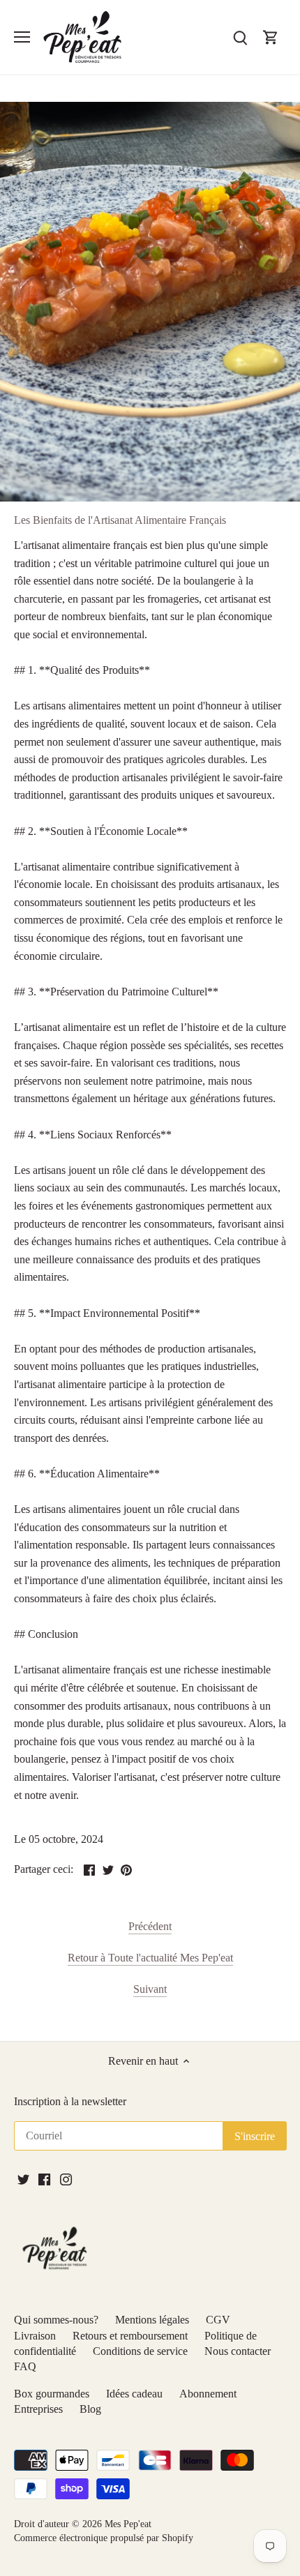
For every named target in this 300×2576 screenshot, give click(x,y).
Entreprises (38, 2409)
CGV (218, 2320)
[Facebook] (44, 2179)
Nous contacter (238, 2351)
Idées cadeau (134, 2394)
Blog (90, 2409)
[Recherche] (240, 37)
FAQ (25, 2366)
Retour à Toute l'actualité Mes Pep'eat (150, 1958)
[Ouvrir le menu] (22, 37)
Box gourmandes (52, 2394)
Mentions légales (152, 2320)
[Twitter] (23, 2179)
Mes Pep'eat (128, 2524)
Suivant (150, 1989)
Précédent (150, 1926)
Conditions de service (140, 2351)
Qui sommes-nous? (56, 2320)
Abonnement (208, 2394)
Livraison (35, 2336)
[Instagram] (66, 2179)
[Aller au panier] (271, 37)
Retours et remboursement (130, 2336)
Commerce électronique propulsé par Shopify (104, 2538)
